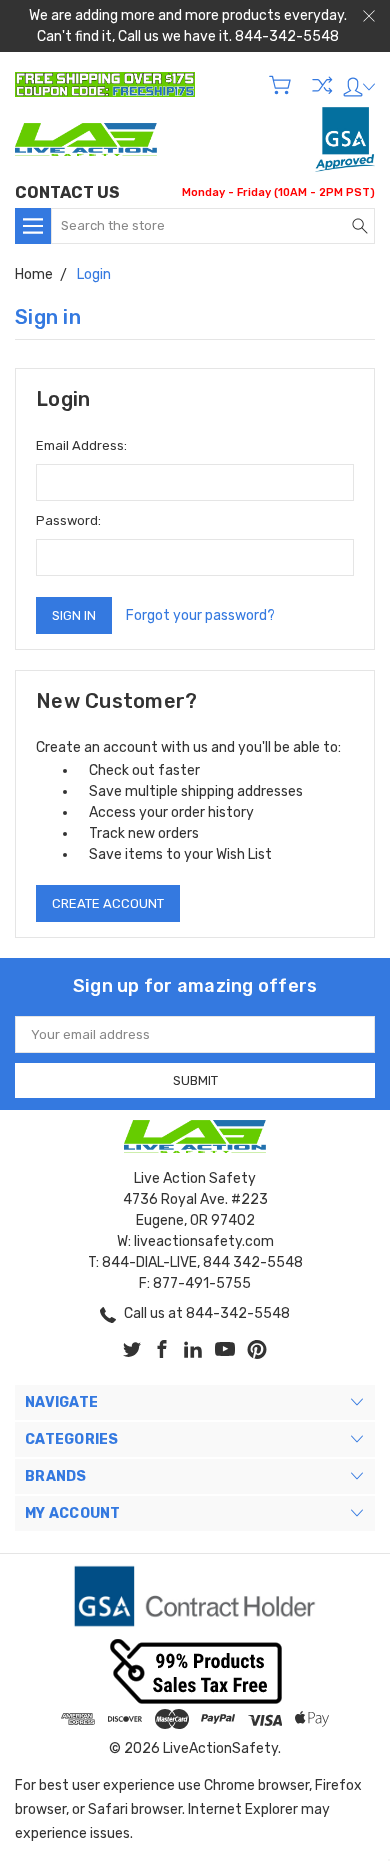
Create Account (108, 903)
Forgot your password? (200, 615)
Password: (68, 520)
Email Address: (81, 445)
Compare (322, 85)
